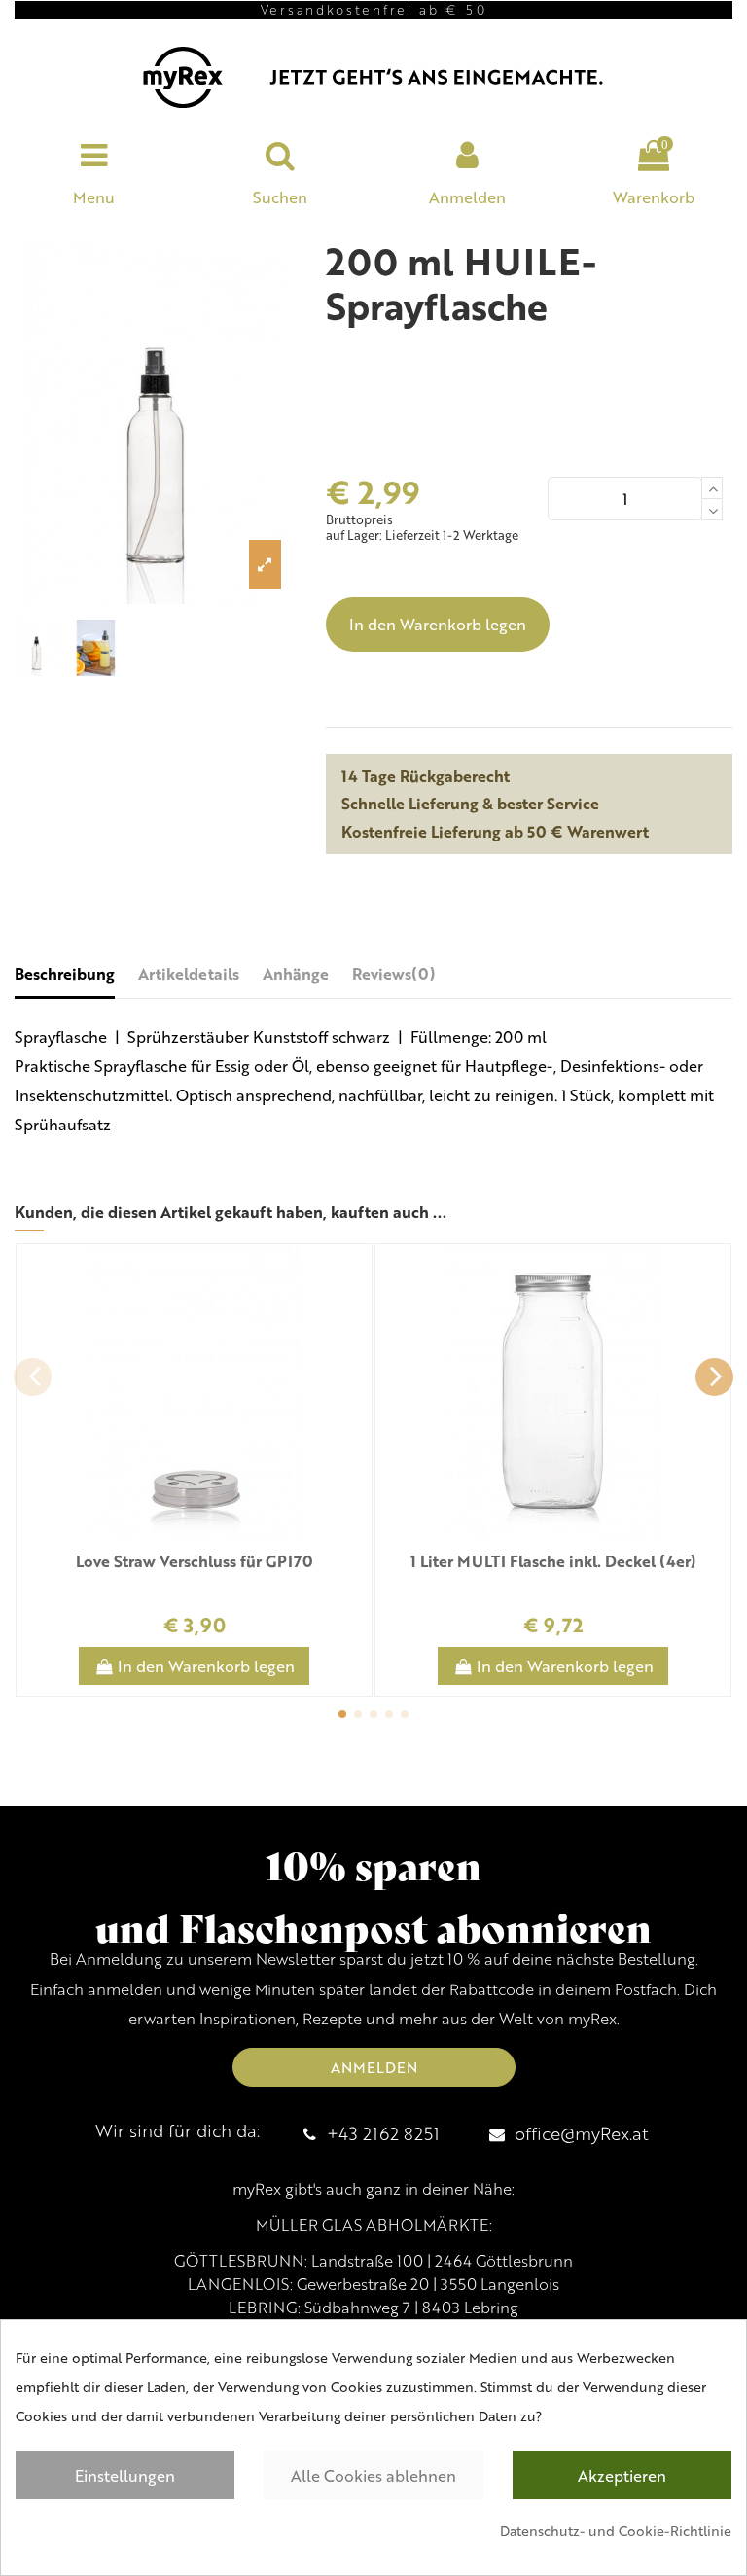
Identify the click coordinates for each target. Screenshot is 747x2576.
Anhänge (296, 973)
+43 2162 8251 (383, 2133)
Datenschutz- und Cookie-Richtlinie (616, 2531)
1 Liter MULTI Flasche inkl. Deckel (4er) (553, 1561)
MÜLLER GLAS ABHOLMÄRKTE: (374, 2225)
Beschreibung (65, 973)
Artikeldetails (189, 973)
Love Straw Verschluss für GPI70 (195, 1561)
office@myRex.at (582, 2133)
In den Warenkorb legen (438, 624)
